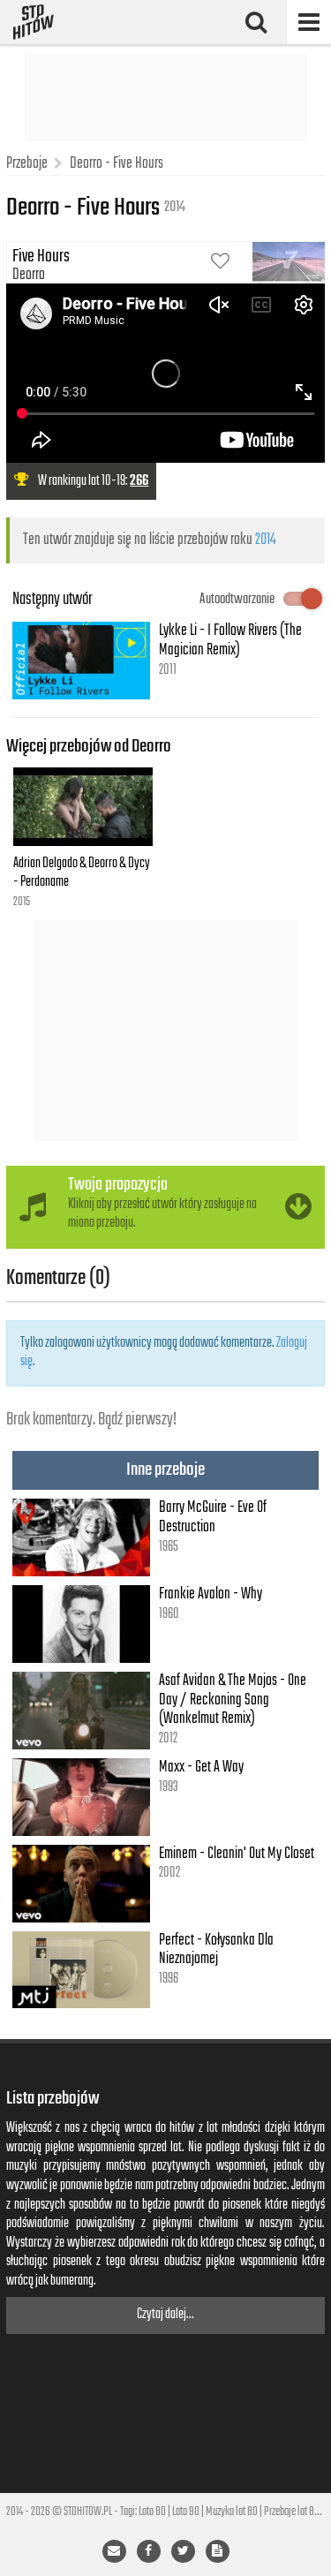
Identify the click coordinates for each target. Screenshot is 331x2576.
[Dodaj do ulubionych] (220, 263)
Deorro (29, 275)
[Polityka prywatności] (218, 2551)
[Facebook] (149, 2551)
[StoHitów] (34, 22)
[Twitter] (183, 2551)
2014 (266, 540)
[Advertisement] (166, 97)
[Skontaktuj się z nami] (114, 2551)
